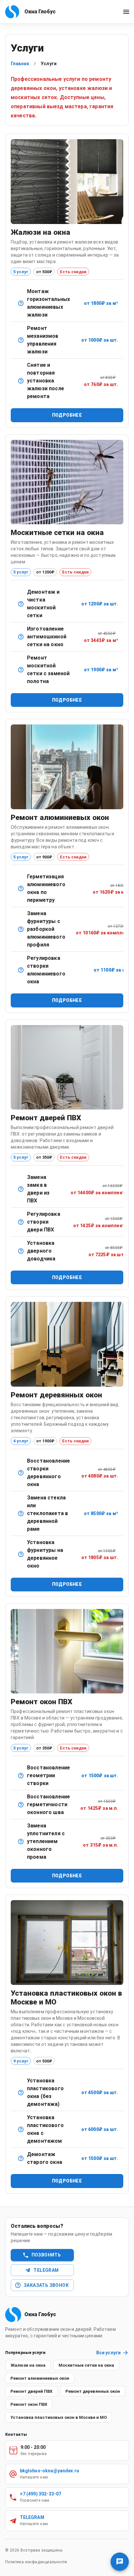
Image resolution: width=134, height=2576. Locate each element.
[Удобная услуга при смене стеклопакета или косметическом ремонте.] (21, 381)
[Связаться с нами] (120, 2562)
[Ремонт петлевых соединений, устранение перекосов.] (21, 1473)
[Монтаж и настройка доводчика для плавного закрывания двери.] (21, 1251)
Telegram (46, 2270)
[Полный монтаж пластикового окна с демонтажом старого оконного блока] (21, 2129)
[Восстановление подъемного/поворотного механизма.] (21, 340)
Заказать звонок (46, 2285)
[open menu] (126, 12)
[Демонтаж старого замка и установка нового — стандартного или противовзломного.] (21, 1189)
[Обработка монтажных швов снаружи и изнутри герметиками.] (21, 1805)
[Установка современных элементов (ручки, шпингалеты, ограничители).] (21, 1554)
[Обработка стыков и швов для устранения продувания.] (21, 888)
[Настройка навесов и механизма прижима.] (21, 1222)
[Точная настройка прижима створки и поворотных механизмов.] (21, 970)
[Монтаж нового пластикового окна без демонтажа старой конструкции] (21, 2092)
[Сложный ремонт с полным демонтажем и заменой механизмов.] (21, 929)
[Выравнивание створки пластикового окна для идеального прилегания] (21, 1776)
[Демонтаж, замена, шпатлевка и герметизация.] (21, 1513)
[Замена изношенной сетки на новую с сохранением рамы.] (21, 670)
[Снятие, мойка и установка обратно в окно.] (21, 604)
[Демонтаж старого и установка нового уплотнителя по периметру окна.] (21, 1841)
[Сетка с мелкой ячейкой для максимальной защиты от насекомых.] (21, 637)
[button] (28, 2365)
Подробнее (67, 415)
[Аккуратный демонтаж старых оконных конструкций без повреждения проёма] (21, 2158)
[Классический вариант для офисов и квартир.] (21, 303)
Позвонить (46, 2255)
